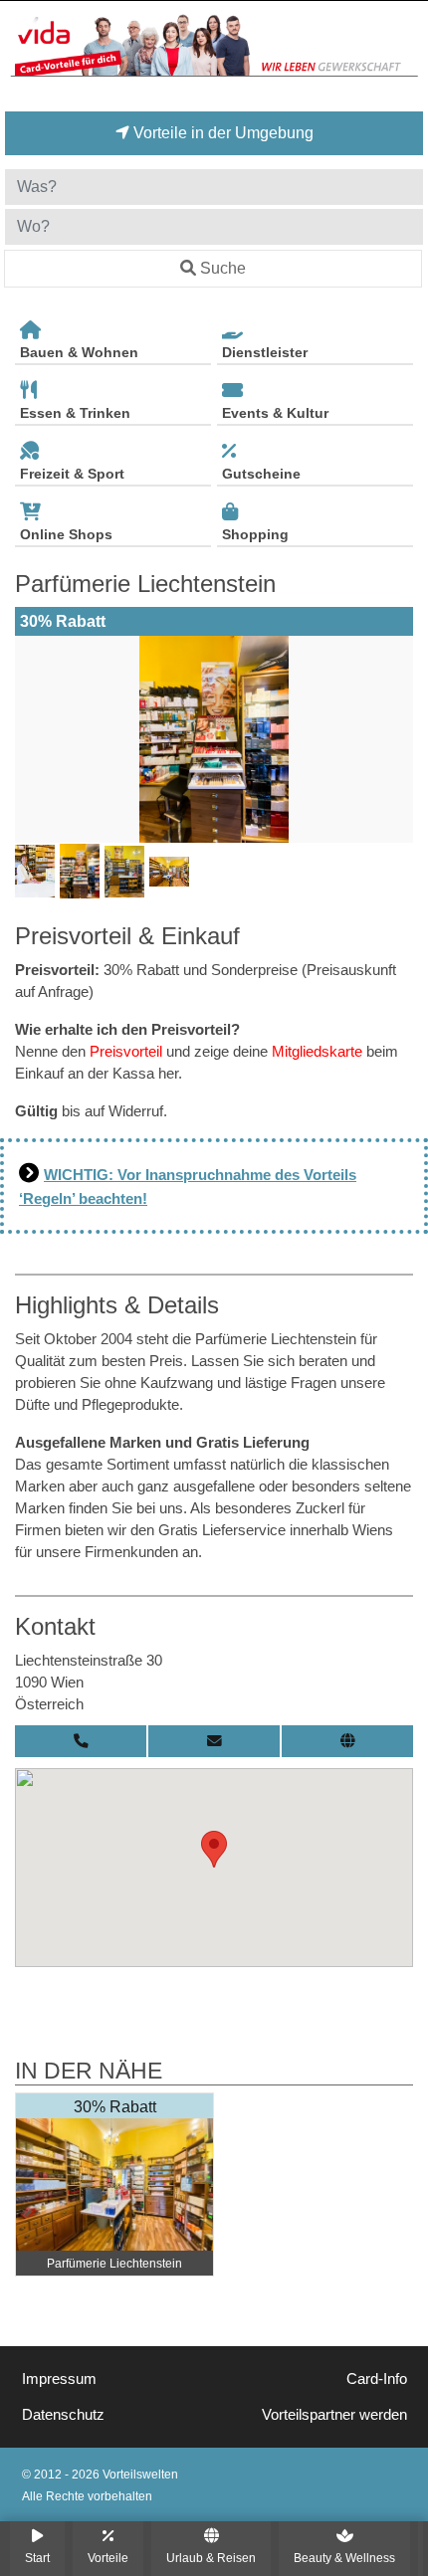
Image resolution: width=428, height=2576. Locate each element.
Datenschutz (63, 2415)
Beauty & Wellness (344, 2558)
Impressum (59, 2379)
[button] (214, 1849)
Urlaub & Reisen (211, 2558)
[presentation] (34, 739)
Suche (223, 268)
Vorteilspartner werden (334, 2415)
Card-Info (377, 2379)
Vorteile (108, 2558)
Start (37, 2558)
